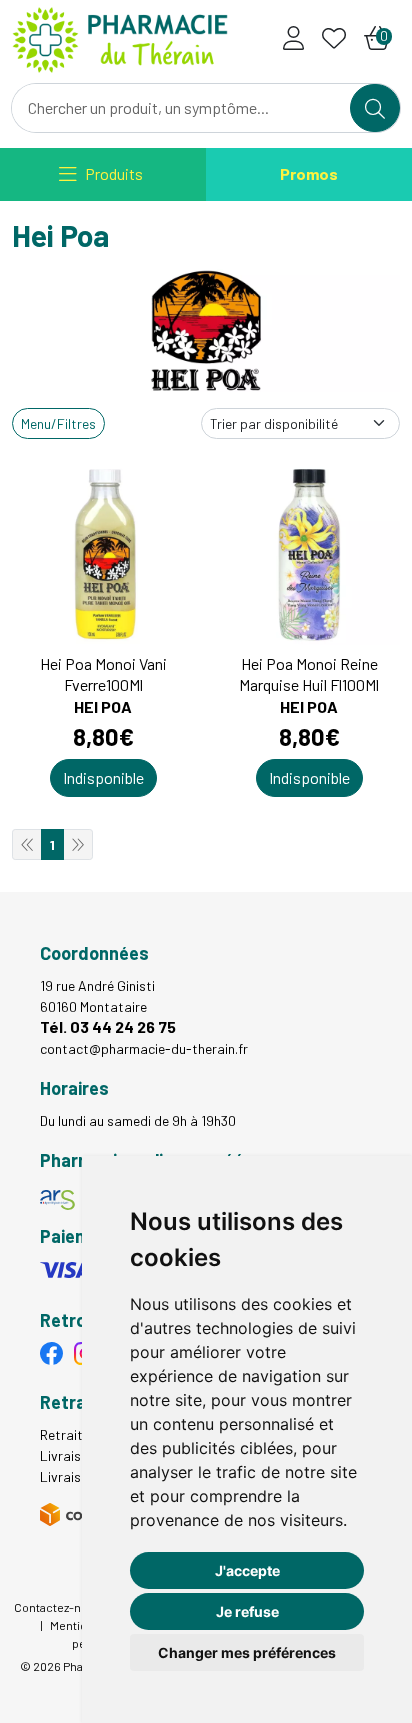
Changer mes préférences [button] (247, 1652)
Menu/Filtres (58, 423)
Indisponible (103, 777)
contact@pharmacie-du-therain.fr (144, 1048)
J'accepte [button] (247, 1570)
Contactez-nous (58, 1607)
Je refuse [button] (247, 1611)
